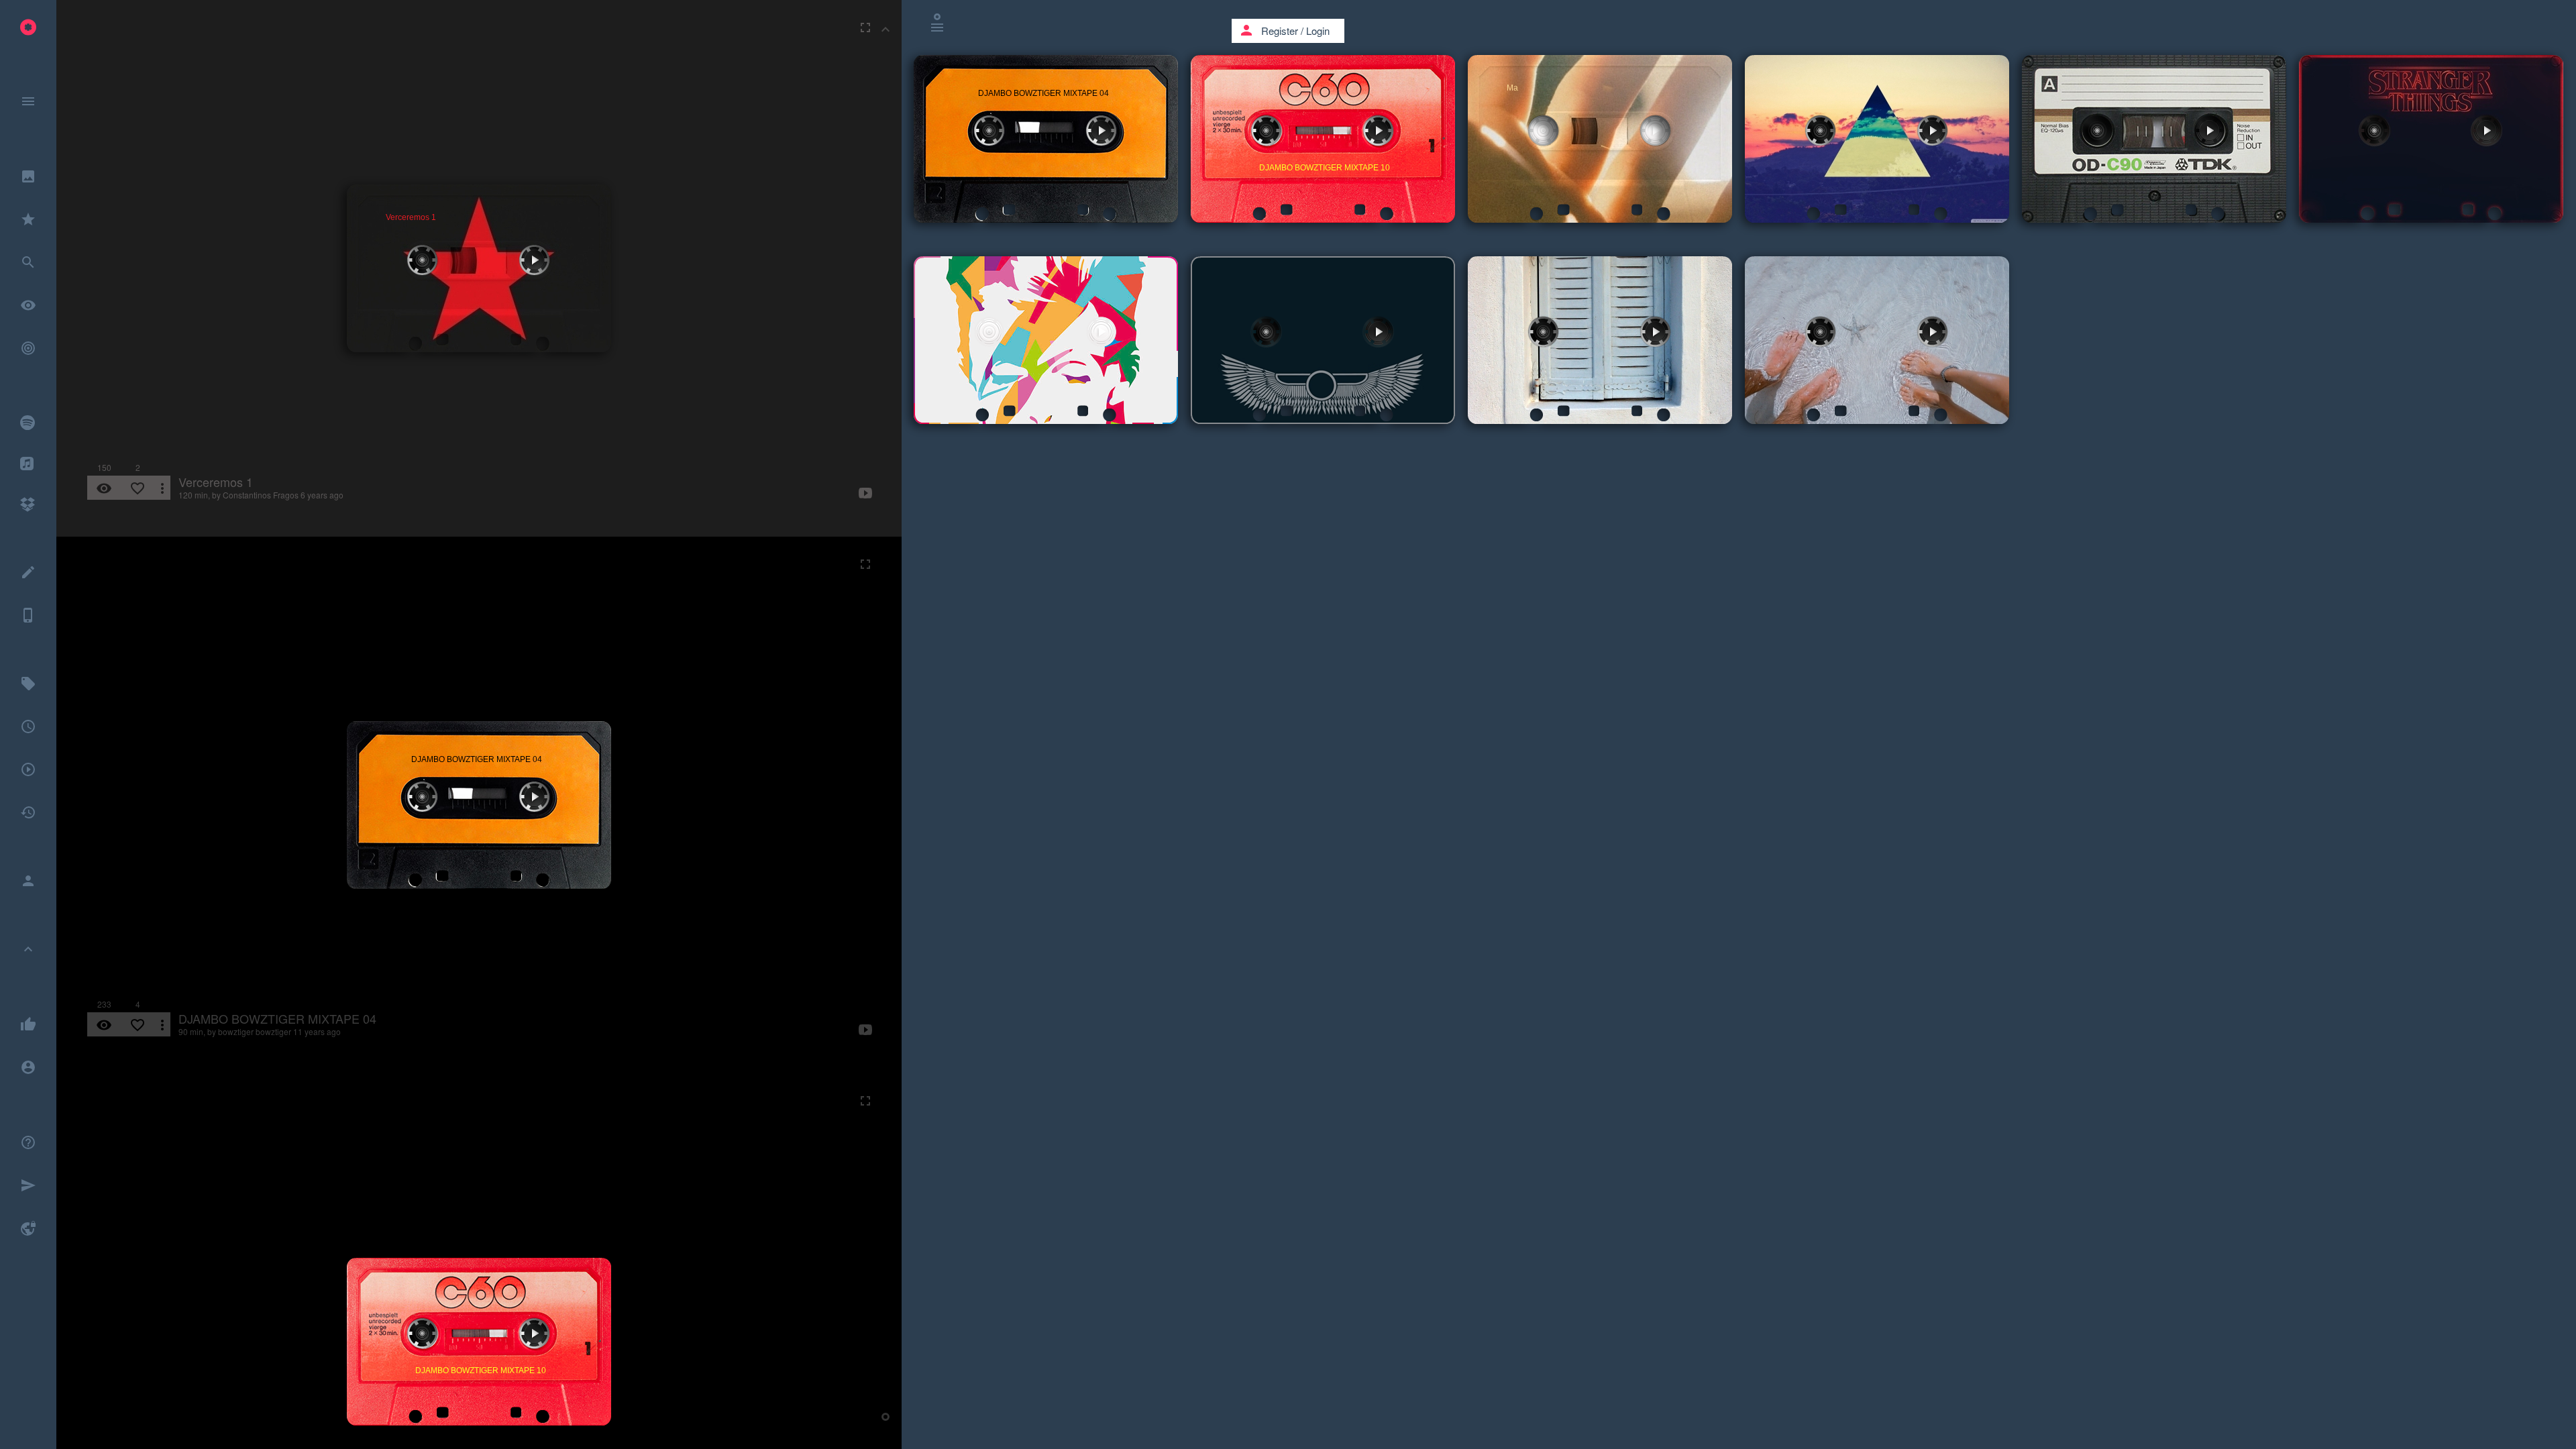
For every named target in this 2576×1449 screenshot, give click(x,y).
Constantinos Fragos (261, 495)
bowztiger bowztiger (255, 1031)
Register (1280, 31)
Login (1318, 31)
